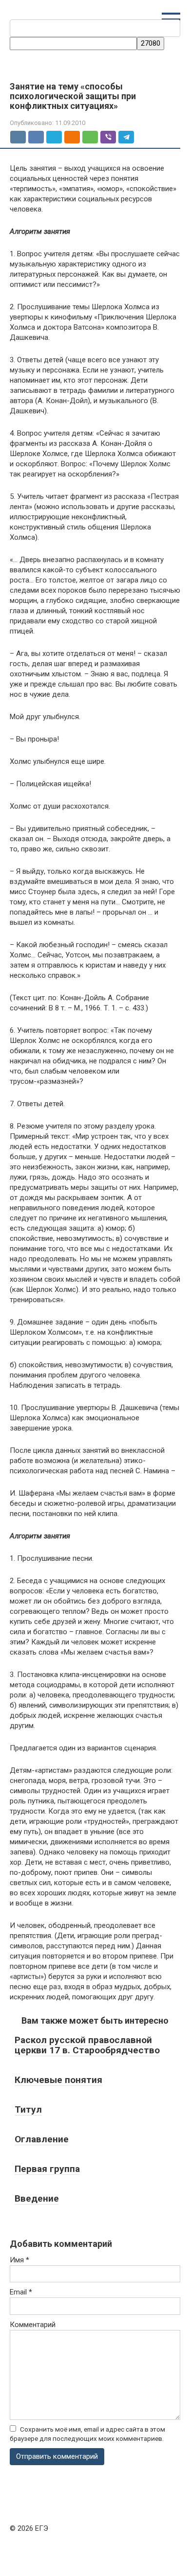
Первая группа (47, 2169)
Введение (37, 2198)
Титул (28, 2109)
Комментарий (33, 2325)
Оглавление (42, 2139)
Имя (19, 2260)
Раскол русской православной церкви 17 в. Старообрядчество (87, 2045)
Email (21, 2292)
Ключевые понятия (58, 2080)
